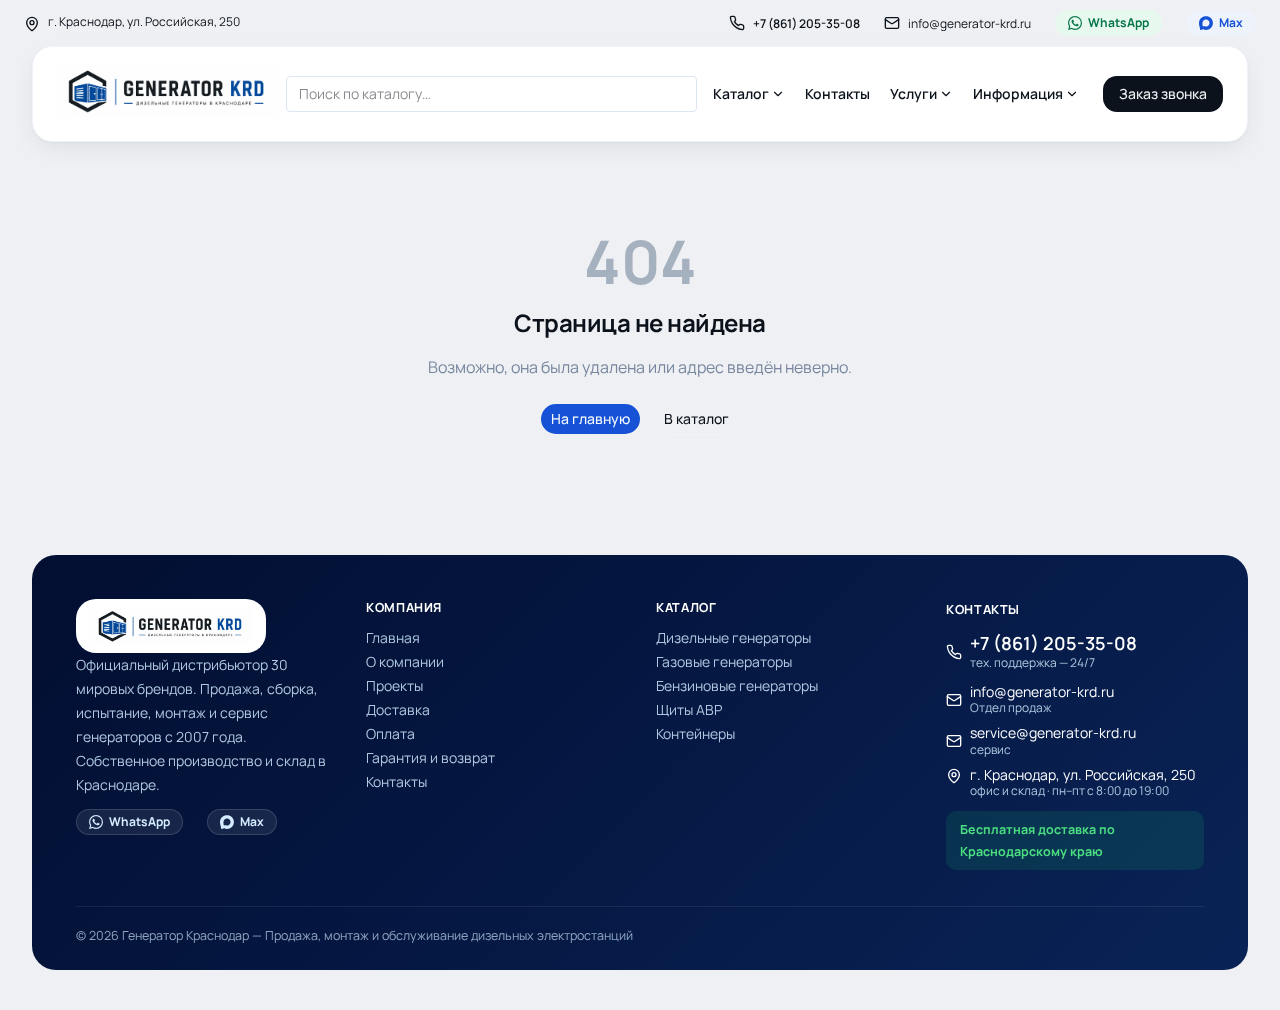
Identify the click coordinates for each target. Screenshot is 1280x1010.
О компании (405, 661)
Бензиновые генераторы (737, 685)
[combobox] (491, 94)
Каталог (741, 93)
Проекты (394, 685)
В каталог (696, 418)
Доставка (398, 709)
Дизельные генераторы (733, 637)
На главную (590, 418)
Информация (1018, 93)
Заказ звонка (1163, 93)
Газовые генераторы (724, 661)
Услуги (913, 93)
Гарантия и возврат (430, 757)
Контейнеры (695, 733)
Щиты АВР (689, 709)
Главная (393, 637)
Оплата (390, 733)
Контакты (837, 93)
